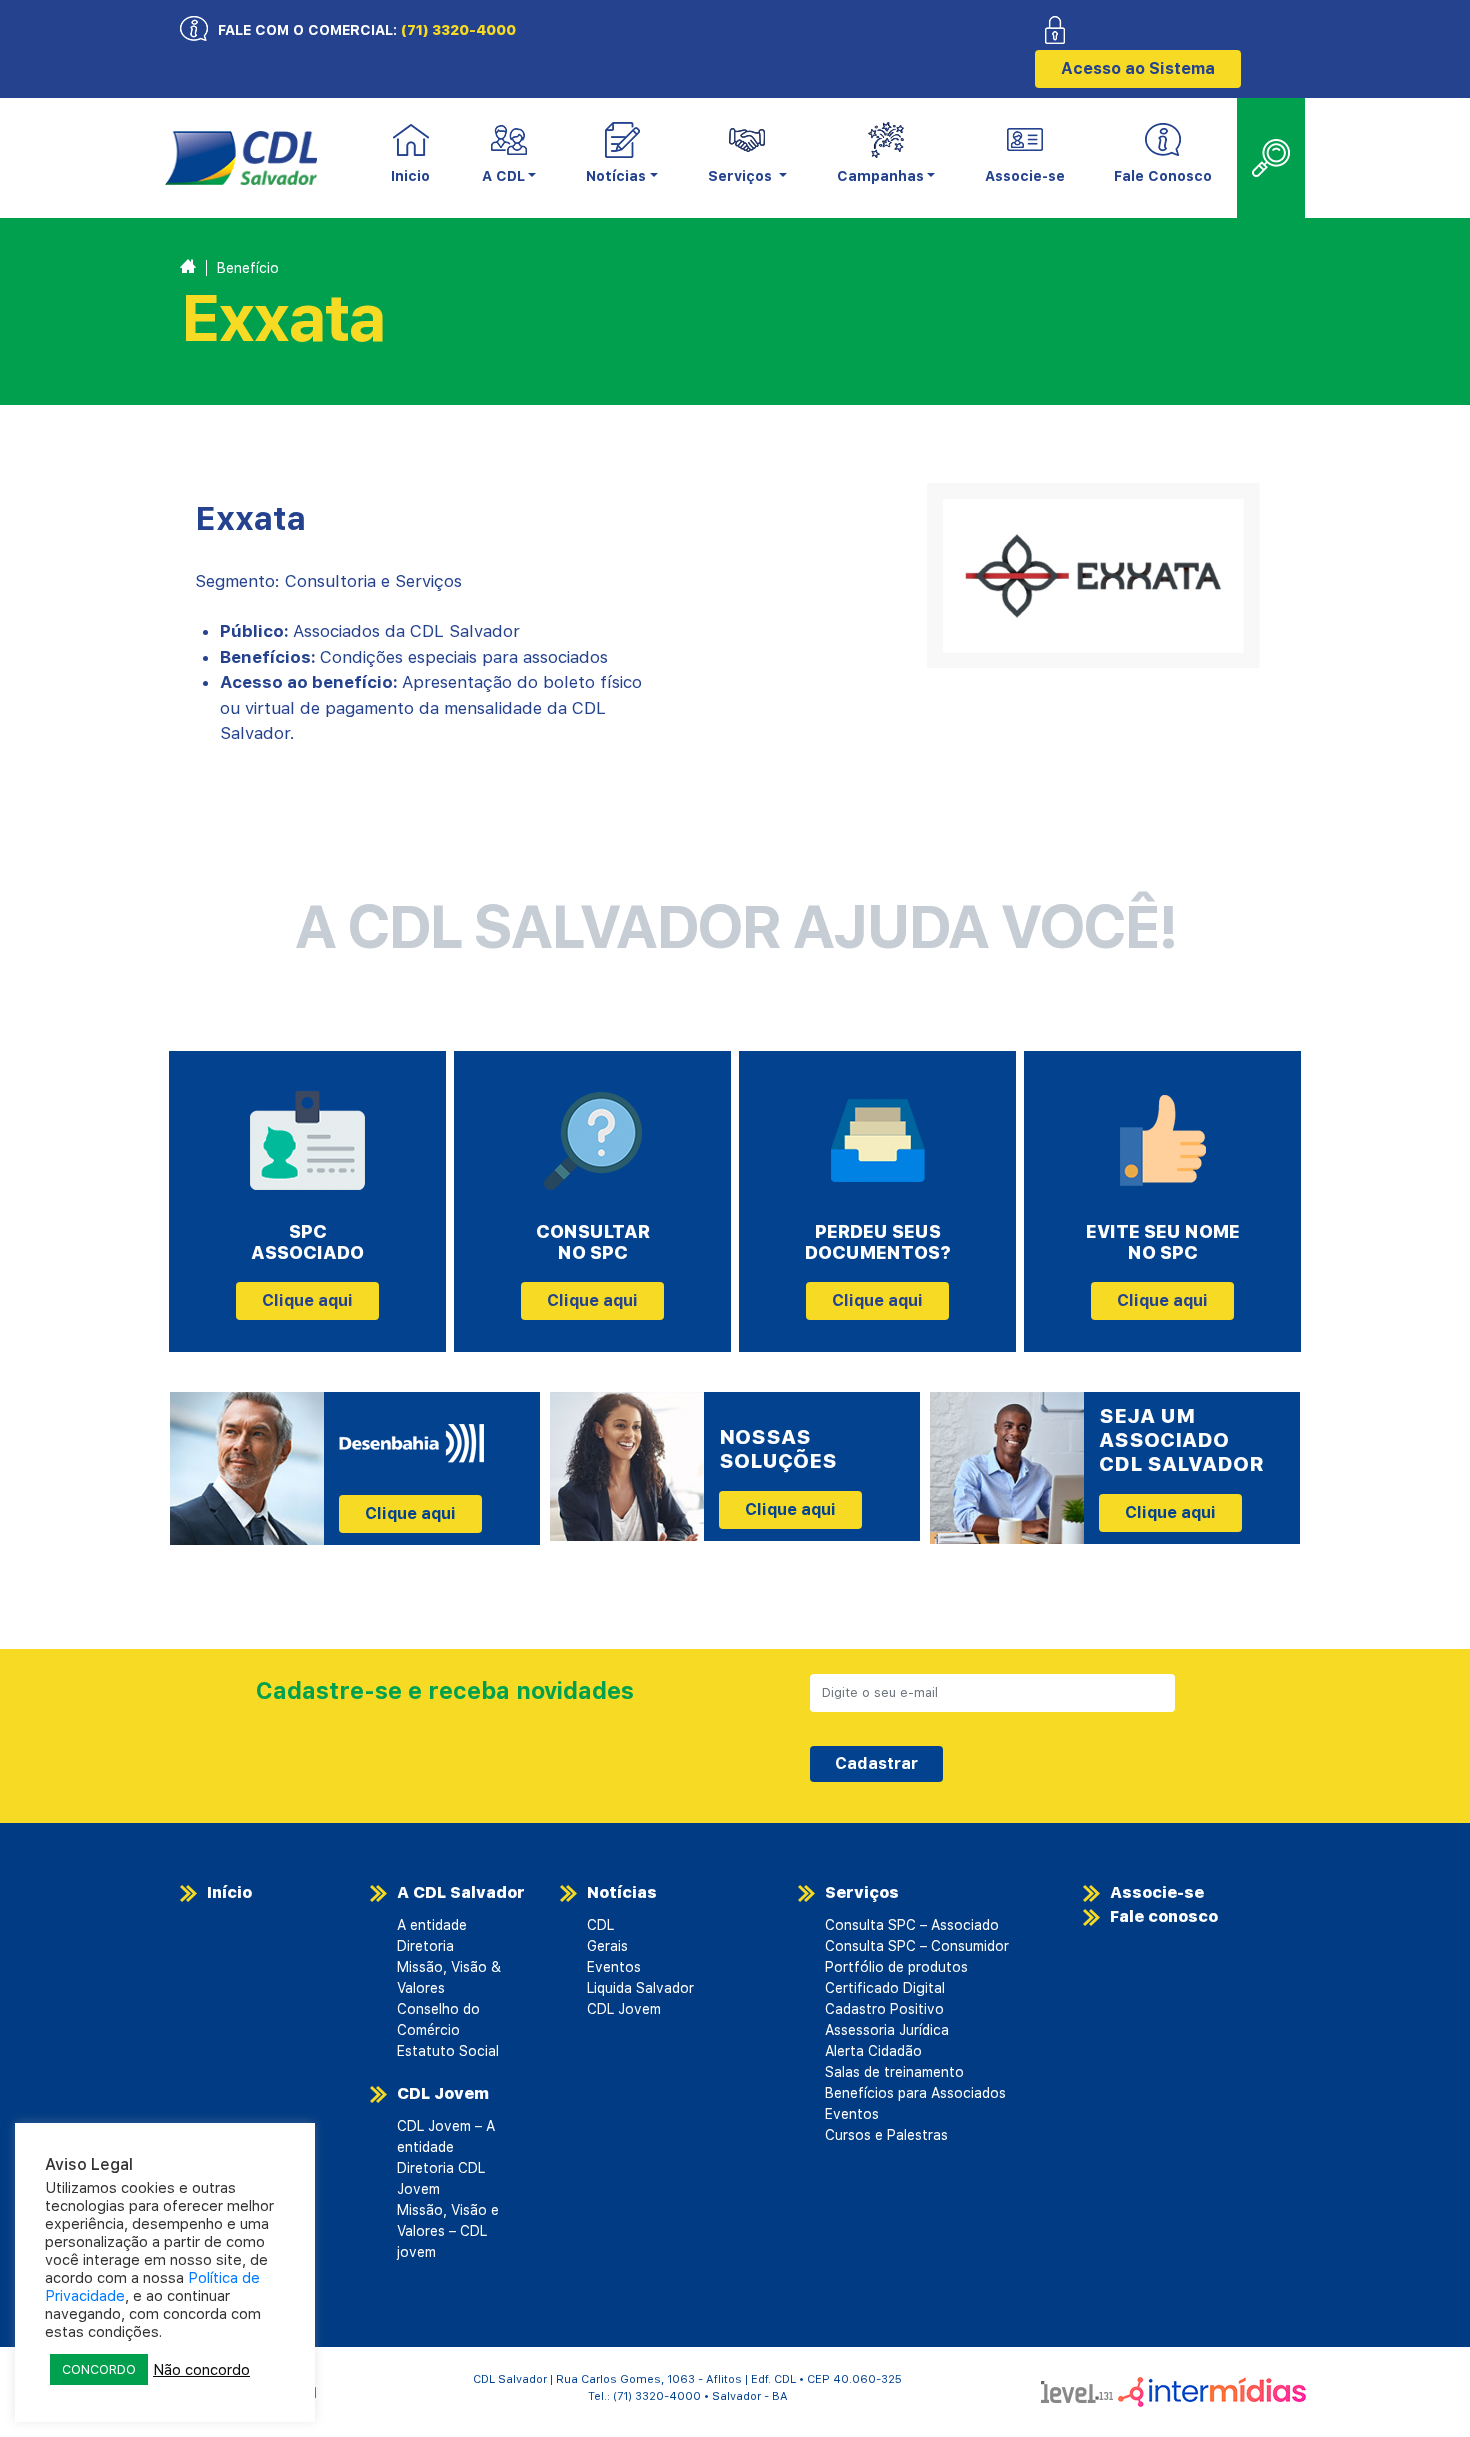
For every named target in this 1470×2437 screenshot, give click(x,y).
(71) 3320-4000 (458, 30)
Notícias (622, 1892)
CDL (600, 1925)
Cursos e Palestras (886, 2135)
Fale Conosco (1163, 176)
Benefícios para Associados (915, 2093)
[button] (509, 158)
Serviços (862, 1892)
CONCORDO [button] (99, 2369)
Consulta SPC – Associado (912, 1925)
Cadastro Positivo (884, 2009)
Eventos (614, 1967)
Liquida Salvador (640, 1988)
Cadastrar (876, 1763)
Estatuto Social (448, 2051)
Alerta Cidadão (873, 2051)
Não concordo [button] (201, 2370)
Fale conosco (1164, 1916)
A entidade (432, 1925)
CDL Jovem (443, 2093)
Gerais (607, 1946)
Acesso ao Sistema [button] (1138, 68)
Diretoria (425, 1946)
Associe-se (1025, 176)
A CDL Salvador (461, 1892)
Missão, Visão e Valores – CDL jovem (448, 2231)
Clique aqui (307, 1300)
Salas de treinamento (894, 2072)
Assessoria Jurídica (887, 2030)
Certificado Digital (885, 1988)
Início (229, 1892)
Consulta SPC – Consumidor (917, 1946)
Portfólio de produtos (896, 1967)
